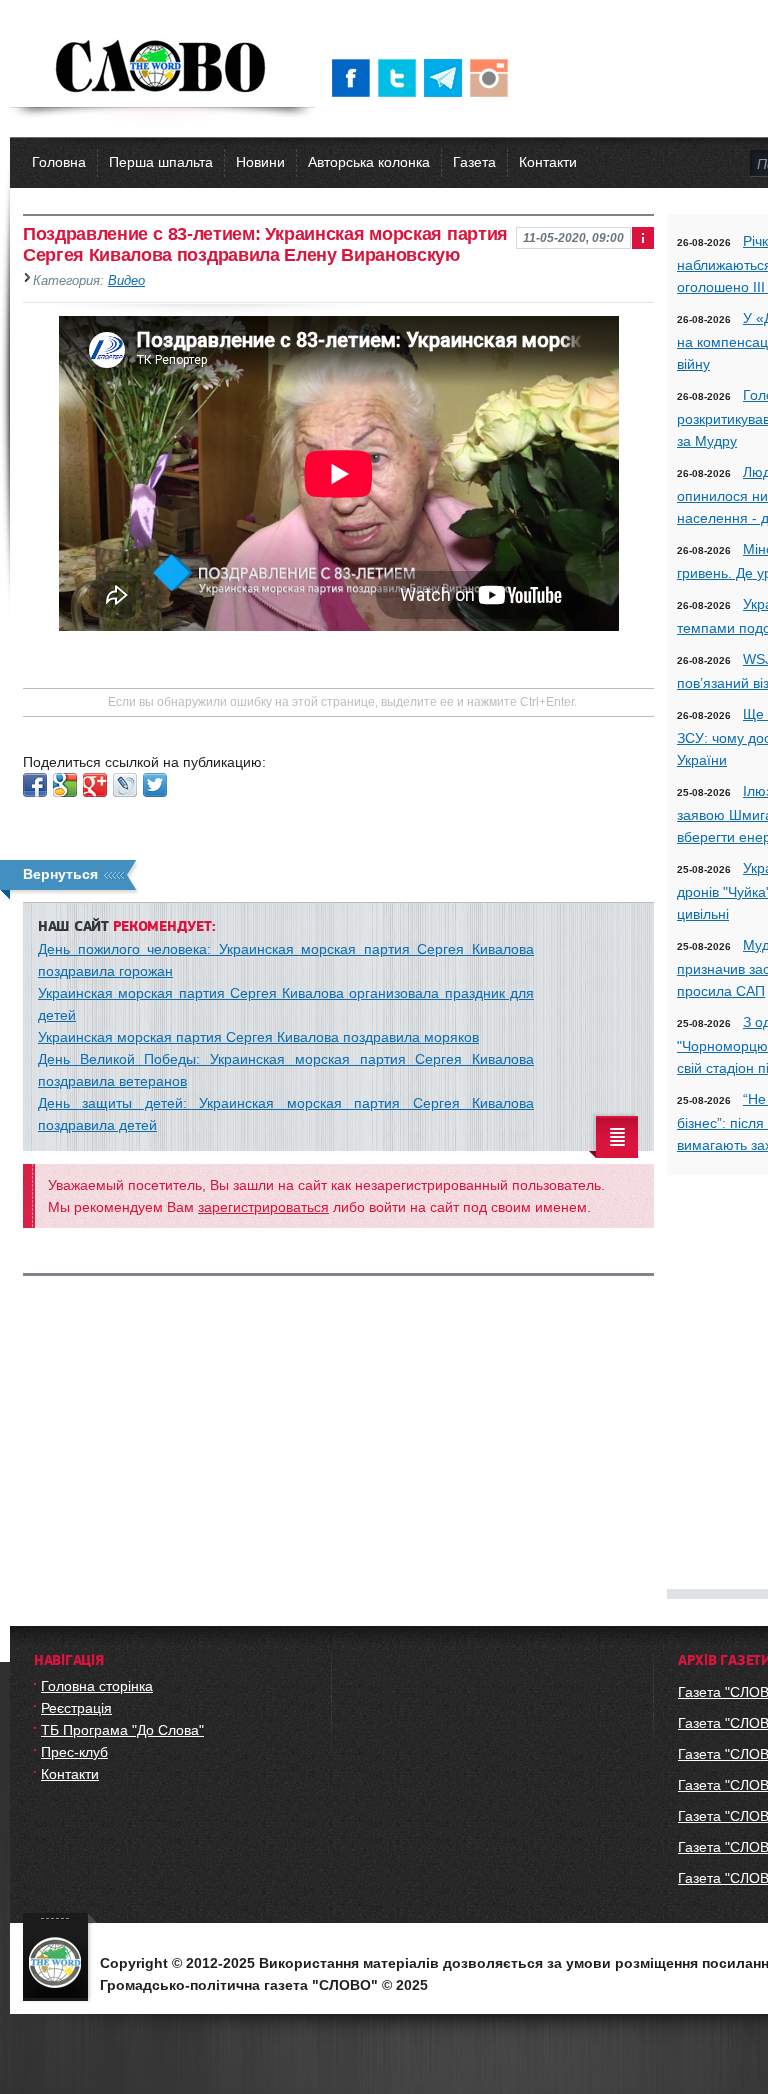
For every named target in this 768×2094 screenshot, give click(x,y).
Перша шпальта (161, 162)
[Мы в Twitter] (401, 78)
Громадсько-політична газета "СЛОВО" (162, 68)
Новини (260, 162)
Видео (126, 281)
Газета (474, 162)
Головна (59, 162)
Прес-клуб (74, 1752)
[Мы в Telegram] (447, 78)
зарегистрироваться (263, 1207)
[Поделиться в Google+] (95, 785)
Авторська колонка (369, 162)
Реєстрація (76, 1708)
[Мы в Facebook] (355, 78)
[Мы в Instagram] (493, 78)
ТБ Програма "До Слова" (122, 1730)
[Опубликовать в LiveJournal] (125, 785)
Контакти (548, 162)
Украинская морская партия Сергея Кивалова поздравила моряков (258, 1037)
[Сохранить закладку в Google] (65, 785)
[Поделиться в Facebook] (35, 785)
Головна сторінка (97, 1686)
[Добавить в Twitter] (155, 785)
